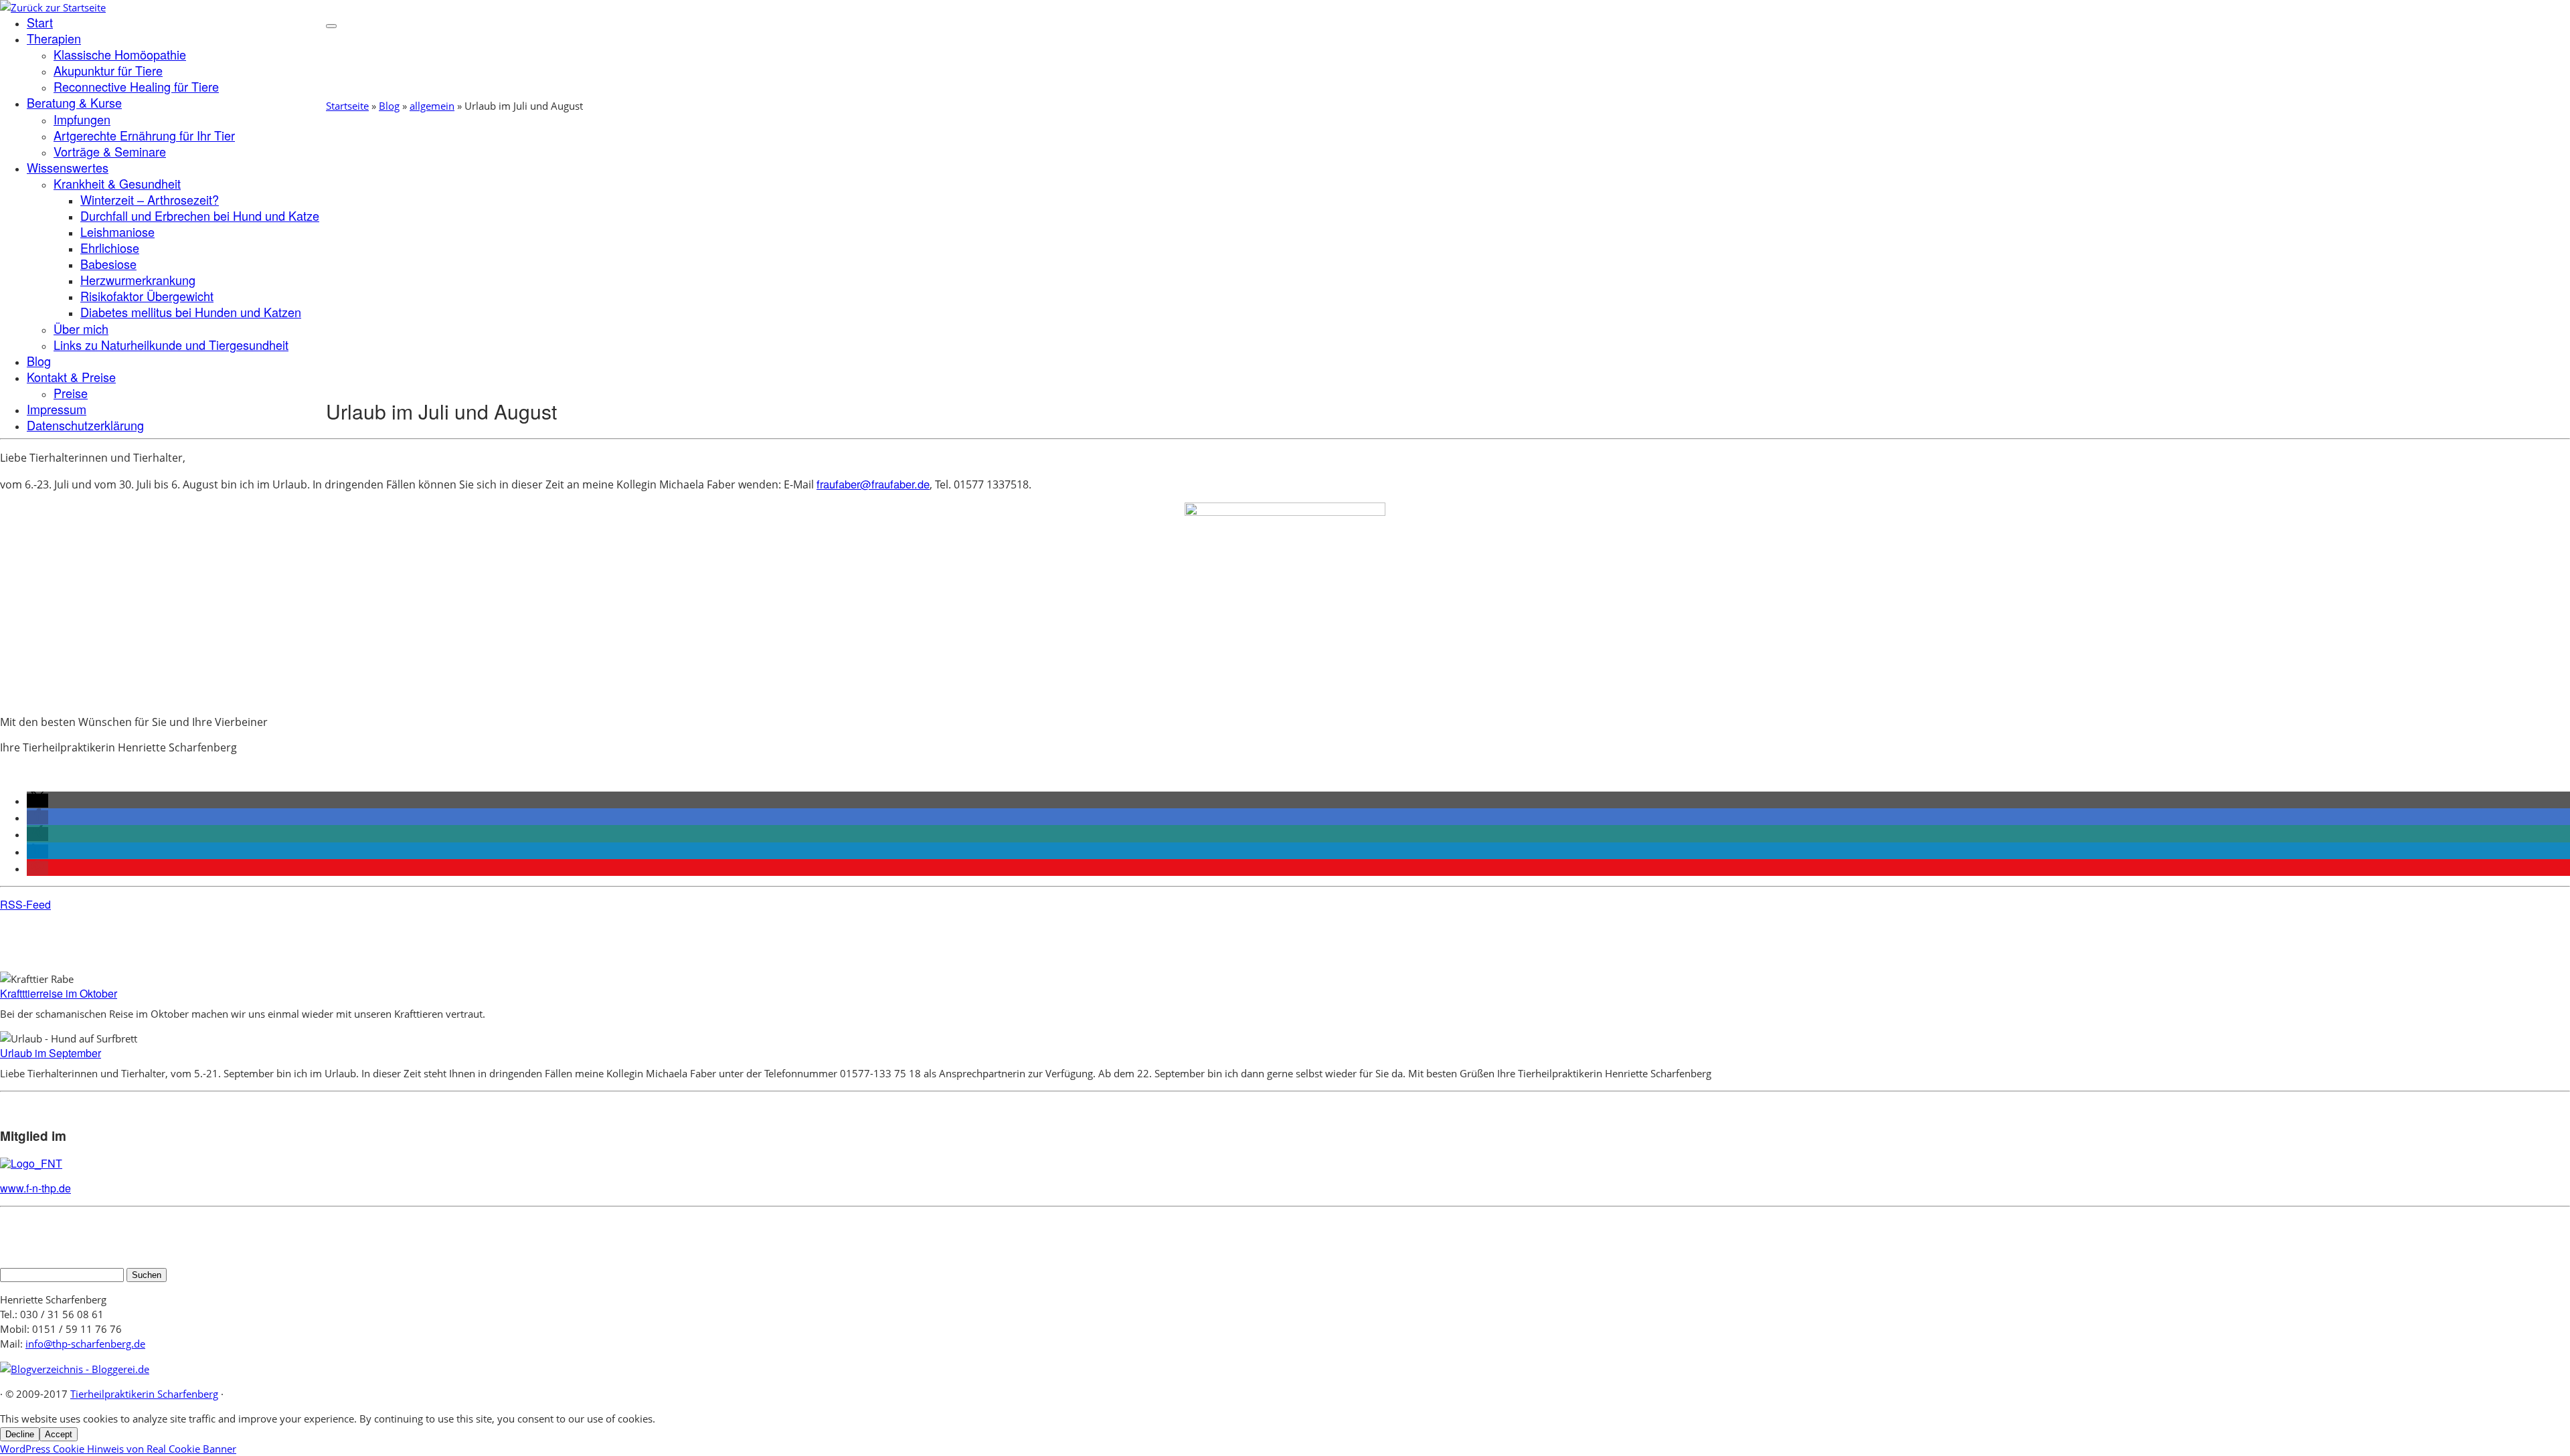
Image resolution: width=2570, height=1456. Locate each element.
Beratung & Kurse (74, 102)
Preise (71, 393)
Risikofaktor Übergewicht (147, 296)
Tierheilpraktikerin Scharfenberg (144, 1394)
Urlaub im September (51, 1053)
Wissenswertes (68, 167)
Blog (39, 361)
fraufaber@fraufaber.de (873, 484)
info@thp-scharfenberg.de (85, 1344)
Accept (59, 1434)
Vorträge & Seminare (110, 151)
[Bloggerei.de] (75, 1369)
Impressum (57, 409)
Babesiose (108, 264)
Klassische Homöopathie (120, 54)
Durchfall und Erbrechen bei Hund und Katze (200, 215)
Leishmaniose (117, 232)
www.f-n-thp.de (35, 1188)
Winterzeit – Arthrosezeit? (150, 199)
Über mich (81, 329)
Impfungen (82, 119)
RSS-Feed (25, 904)
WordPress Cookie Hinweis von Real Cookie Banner (118, 1449)
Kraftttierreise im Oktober (59, 993)
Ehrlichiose (110, 248)
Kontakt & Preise (71, 377)
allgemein (432, 106)
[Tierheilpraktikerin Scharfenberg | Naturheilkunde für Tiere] (53, 7)
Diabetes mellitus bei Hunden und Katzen (191, 312)
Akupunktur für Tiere (108, 70)
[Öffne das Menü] (331, 26)
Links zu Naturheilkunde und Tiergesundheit (171, 345)
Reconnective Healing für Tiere (136, 86)
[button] (37, 801)
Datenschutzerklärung (85, 425)
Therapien (54, 38)
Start (40, 22)
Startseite (347, 106)
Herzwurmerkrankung (138, 280)
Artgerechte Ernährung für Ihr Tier (144, 135)
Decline (20, 1434)
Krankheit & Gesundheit (117, 183)
